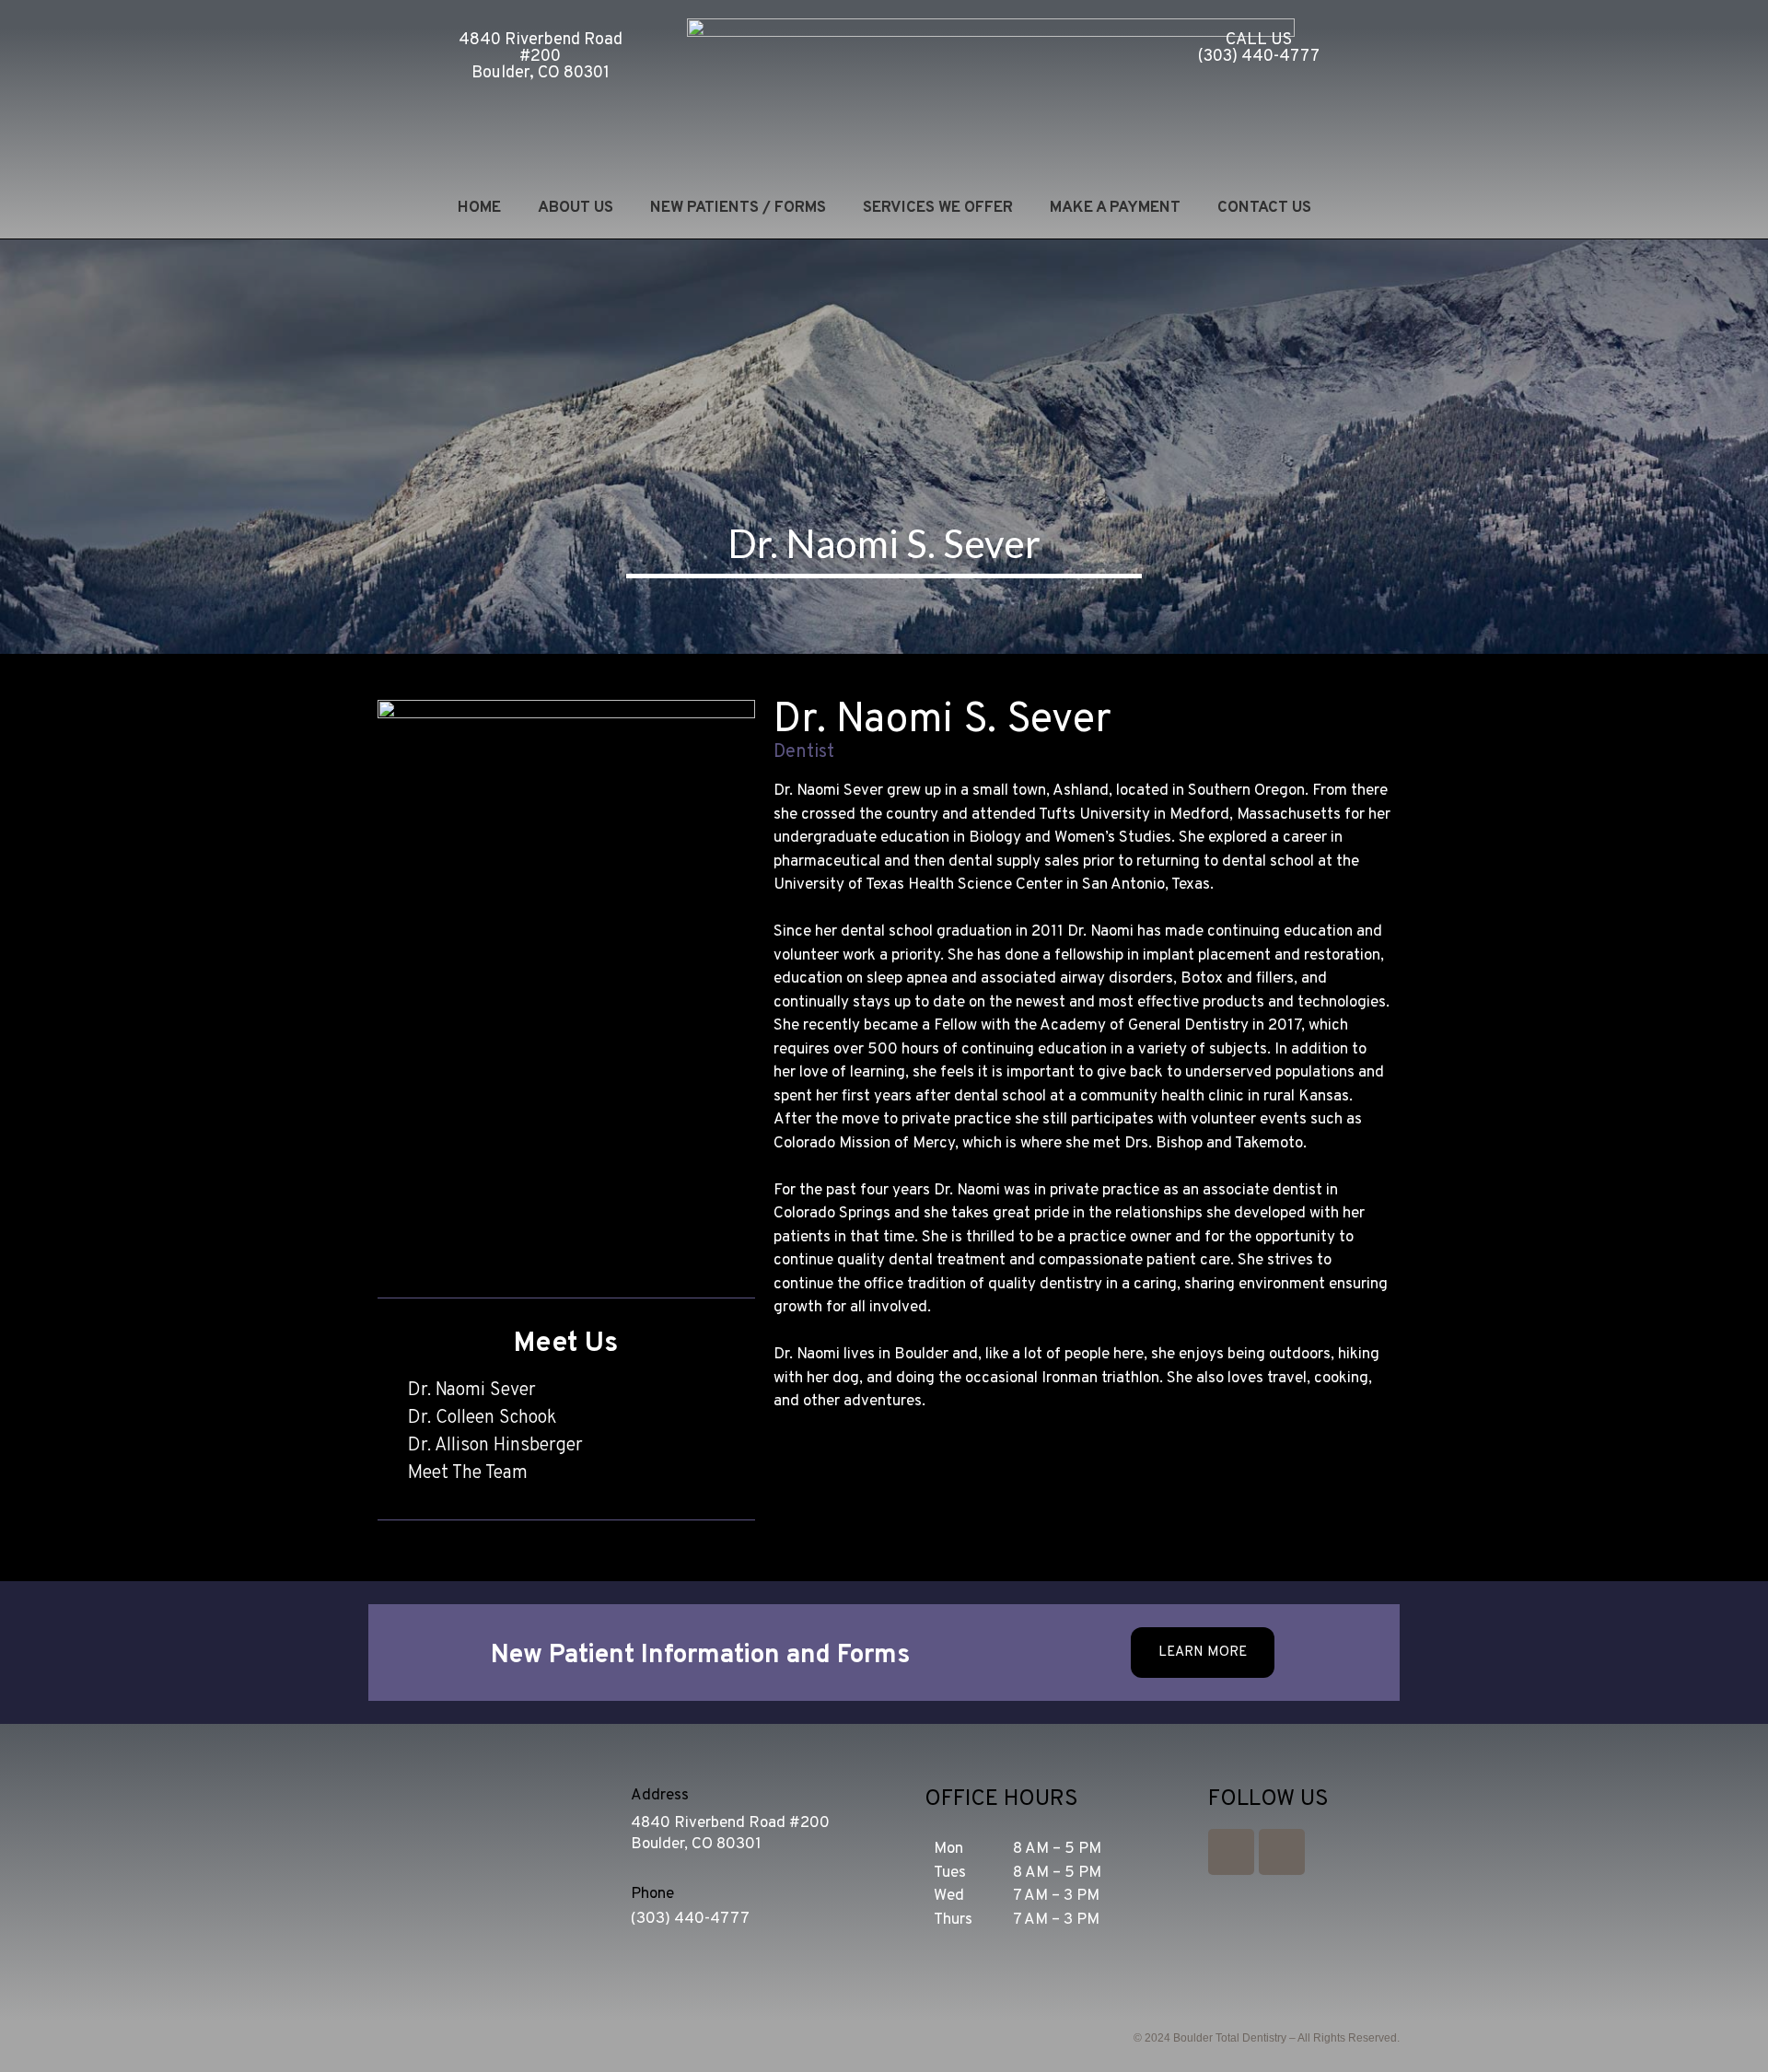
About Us (576, 208)
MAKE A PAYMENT (1115, 208)
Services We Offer (938, 208)
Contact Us (1264, 208)
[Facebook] (1282, 1852)
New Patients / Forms (738, 208)
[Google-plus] (1231, 1852)
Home (479, 208)
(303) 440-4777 (690, 1919)
